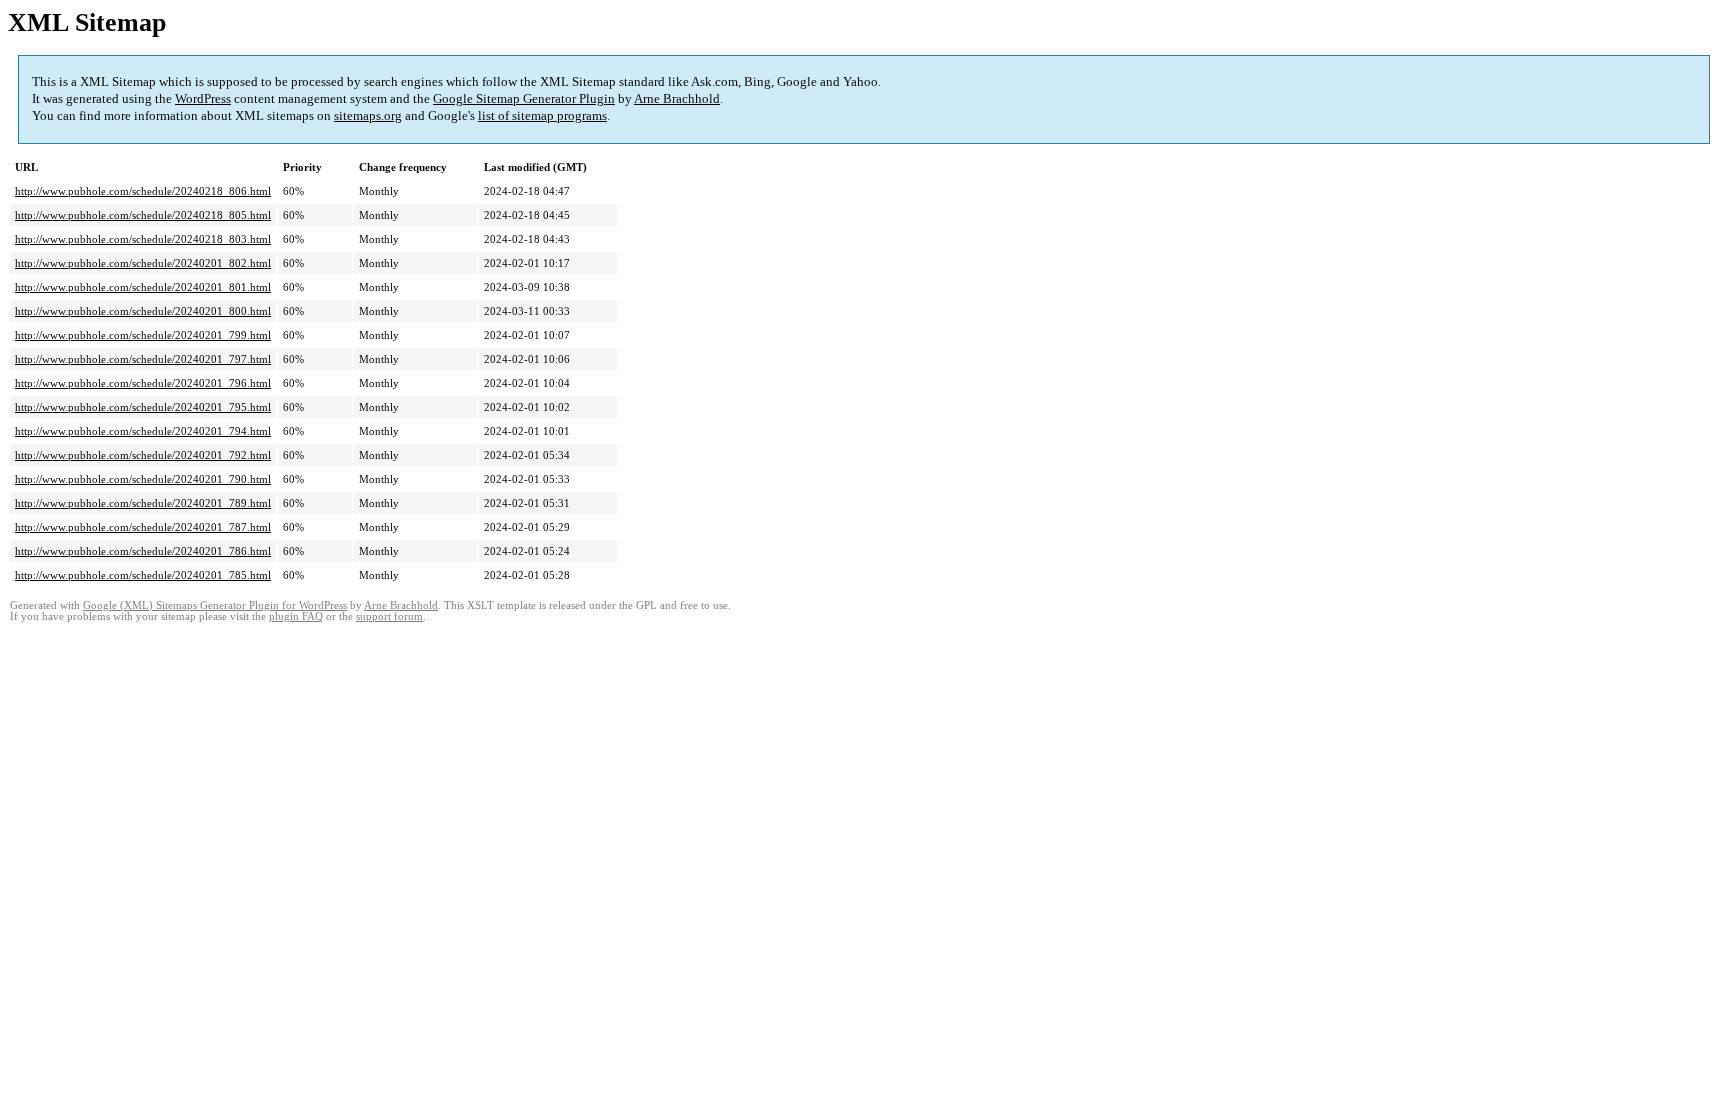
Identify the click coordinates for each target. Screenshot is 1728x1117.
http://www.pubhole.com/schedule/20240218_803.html (143, 239)
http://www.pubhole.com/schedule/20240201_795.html (143, 407)
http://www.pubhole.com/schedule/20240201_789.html (143, 503)
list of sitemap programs (542, 115)
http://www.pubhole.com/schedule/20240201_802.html (143, 263)
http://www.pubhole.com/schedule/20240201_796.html (143, 383)
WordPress (203, 98)
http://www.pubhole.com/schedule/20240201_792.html (143, 455)
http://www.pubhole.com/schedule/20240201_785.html (143, 575)
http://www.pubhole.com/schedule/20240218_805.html (143, 215)
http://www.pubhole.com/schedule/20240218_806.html (143, 191)
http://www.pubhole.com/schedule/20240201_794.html (143, 431)
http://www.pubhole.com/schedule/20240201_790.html (143, 479)
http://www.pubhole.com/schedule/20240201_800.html (143, 311)
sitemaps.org (368, 115)
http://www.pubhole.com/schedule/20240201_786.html (143, 551)
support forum (389, 616)
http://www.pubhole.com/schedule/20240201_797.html (143, 359)
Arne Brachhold (677, 98)
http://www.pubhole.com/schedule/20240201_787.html (143, 527)
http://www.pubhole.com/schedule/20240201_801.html (143, 287)
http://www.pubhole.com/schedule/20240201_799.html (143, 335)
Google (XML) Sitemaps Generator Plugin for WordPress (215, 605)
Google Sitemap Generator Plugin (524, 98)
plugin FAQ (296, 616)
